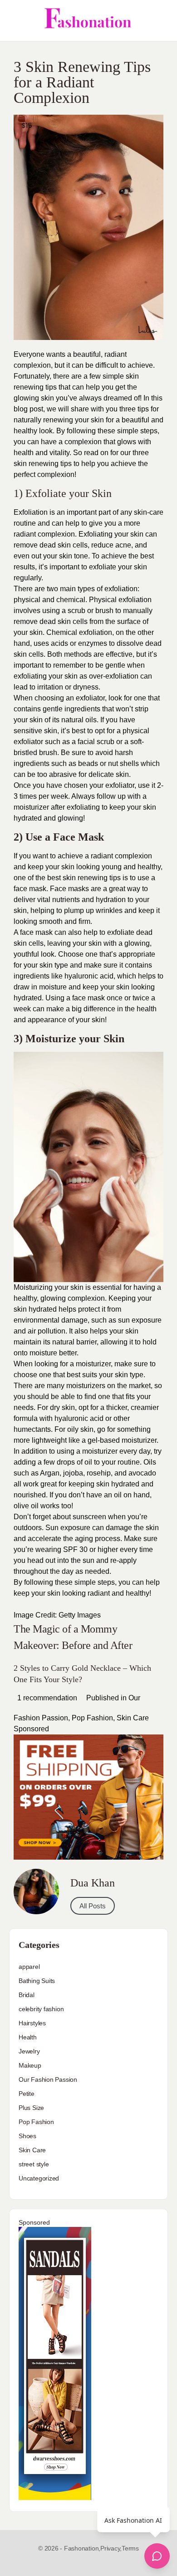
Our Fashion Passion (48, 2079)
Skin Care (133, 1718)
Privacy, (111, 2548)
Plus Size (31, 2108)
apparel (29, 1967)
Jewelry (29, 2051)
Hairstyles (32, 2023)
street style (34, 2164)
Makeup (30, 2065)
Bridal (27, 1995)
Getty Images (80, 1615)
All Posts (93, 1906)
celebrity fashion (41, 2009)
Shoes (27, 2136)
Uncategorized (39, 2178)
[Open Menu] (15, 20)
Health (28, 2037)
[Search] (160, 20)
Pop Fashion (92, 1718)
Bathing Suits (37, 1981)
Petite (27, 2094)
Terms (130, 2548)
